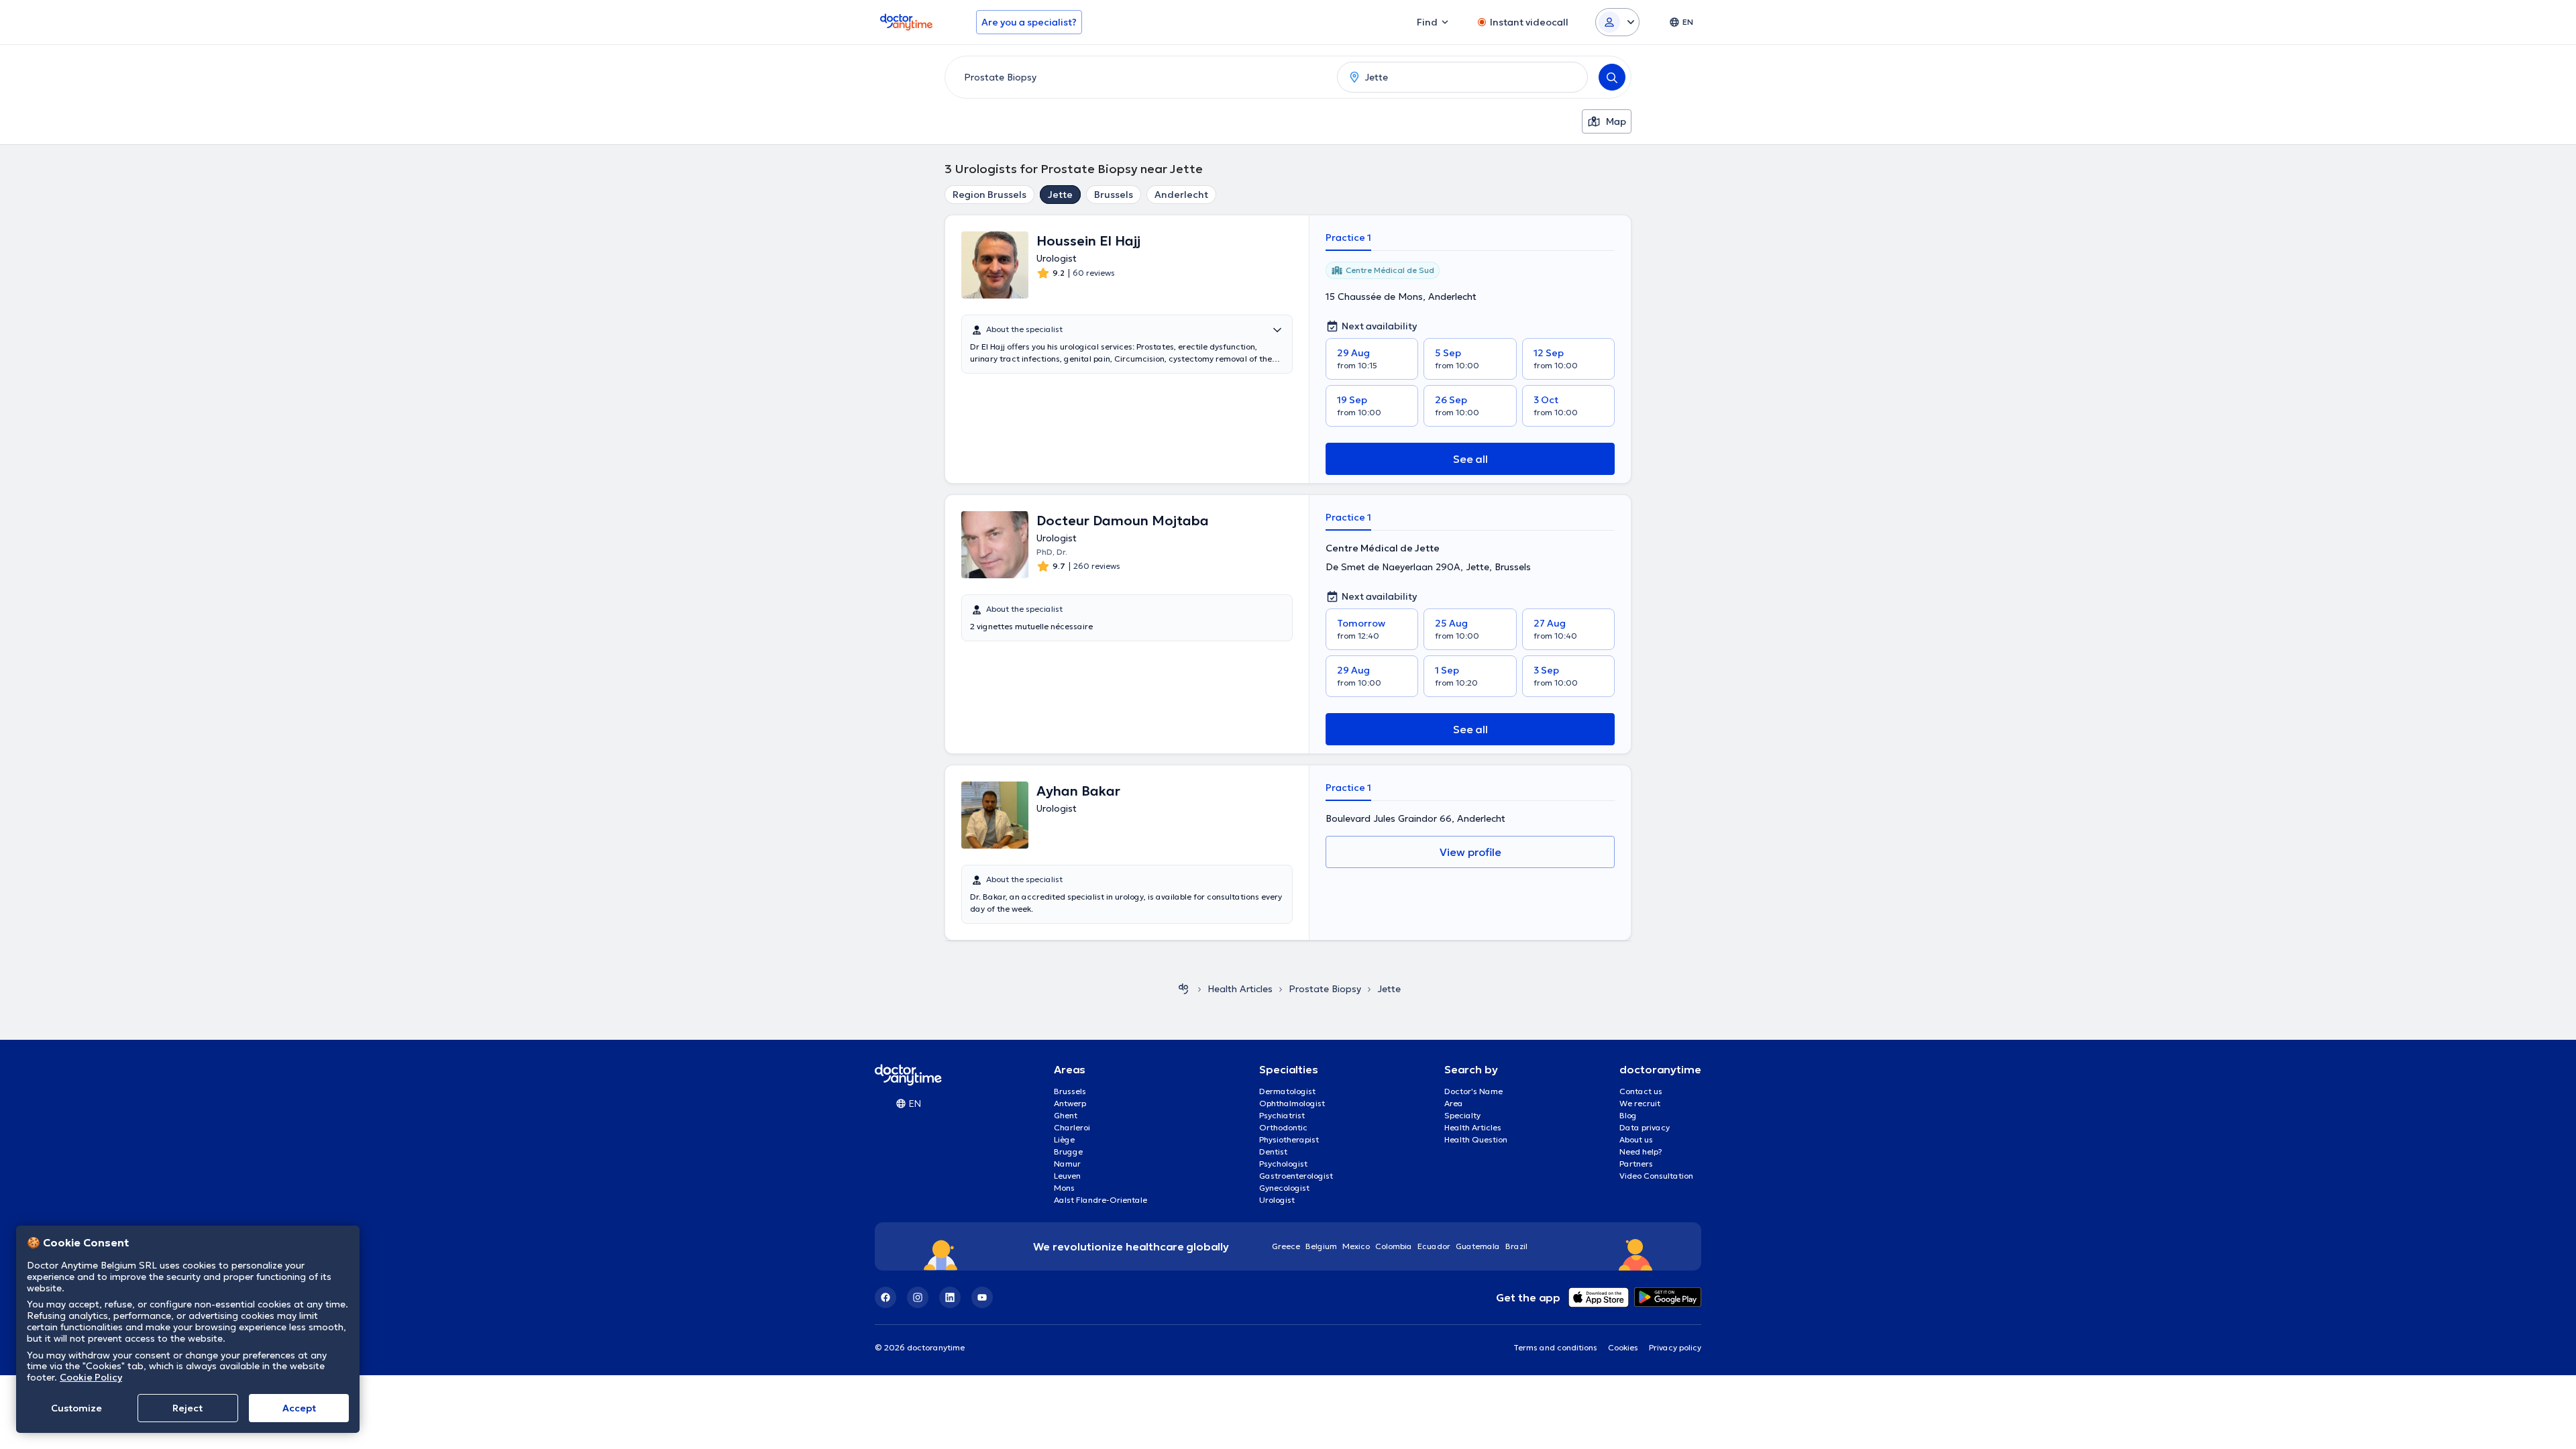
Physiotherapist (1289, 1139)
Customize (76, 1408)
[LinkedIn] (950, 1297)
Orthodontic (1283, 1127)
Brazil (1516, 1246)
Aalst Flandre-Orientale (1101, 1200)
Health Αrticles (1240, 989)
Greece (1286, 1246)
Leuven (1067, 1176)
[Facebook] (885, 1297)
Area (1454, 1103)
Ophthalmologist (1292, 1103)
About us (1636, 1139)
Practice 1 (1348, 237)
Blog (1628, 1115)
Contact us (1641, 1091)
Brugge (1068, 1151)
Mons (1064, 1188)
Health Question (1476, 1139)
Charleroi (1072, 1127)
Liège (1064, 1139)
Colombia (1394, 1246)
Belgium (1321, 1246)
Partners (1636, 1164)
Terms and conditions (1555, 1347)
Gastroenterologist (1296, 1176)
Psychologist (1283, 1164)
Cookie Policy (91, 1377)
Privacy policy (1675, 1347)
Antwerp (1070, 1103)
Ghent (1066, 1115)
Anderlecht (1181, 195)
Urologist (1277, 1200)
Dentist (1273, 1151)
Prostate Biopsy (1325, 989)
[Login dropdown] (1617, 22)
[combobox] (1138, 77)
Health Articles (1473, 1127)
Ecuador (1434, 1246)
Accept (299, 1408)
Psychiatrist (1282, 1115)
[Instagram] (918, 1297)
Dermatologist (1287, 1091)
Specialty (1462, 1115)
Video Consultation (1656, 1176)
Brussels (1114, 195)
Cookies (1623, 1347)
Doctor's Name (1473, 1091)
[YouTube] (982, 1297)
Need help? (1641, 1151)
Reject (187, 1408)
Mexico (1356, 1246)
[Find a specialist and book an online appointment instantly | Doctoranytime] (1183, 989)
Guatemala (1478, 1246)
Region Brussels (989, 195)
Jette (1060, 195)
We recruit (1640, 1103)
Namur (1067, 1164)
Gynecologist (1284, 1188)
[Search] (1612, 77)
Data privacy (1645, 1127)
